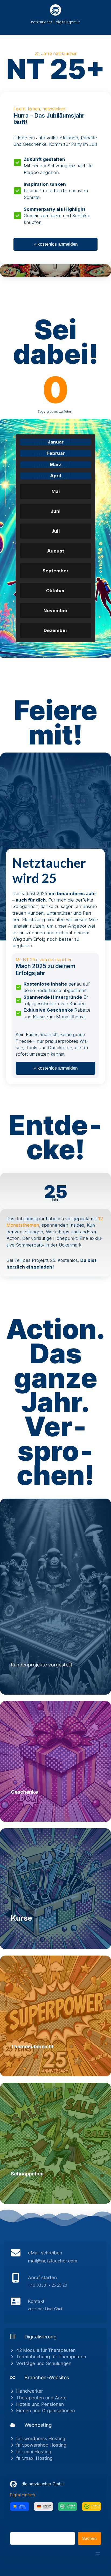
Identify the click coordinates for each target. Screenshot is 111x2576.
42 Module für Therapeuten (46, 2350)
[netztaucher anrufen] (55, 2283)
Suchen (17, 2529)
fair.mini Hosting (34, 2452)
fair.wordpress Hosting (41, 2439)
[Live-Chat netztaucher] (55, 2306)
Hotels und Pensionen (40, 2404)
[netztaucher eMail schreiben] (55, 2258)
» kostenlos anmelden (56, 244)
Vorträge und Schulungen (44, 2363)
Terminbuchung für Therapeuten (51, 2357)
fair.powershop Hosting (41, 2445)
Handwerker (30, 2391)
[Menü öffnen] (98, 2554)
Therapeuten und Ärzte (41, 2398)
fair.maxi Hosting (34, 2458)
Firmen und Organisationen (46, 2411)
